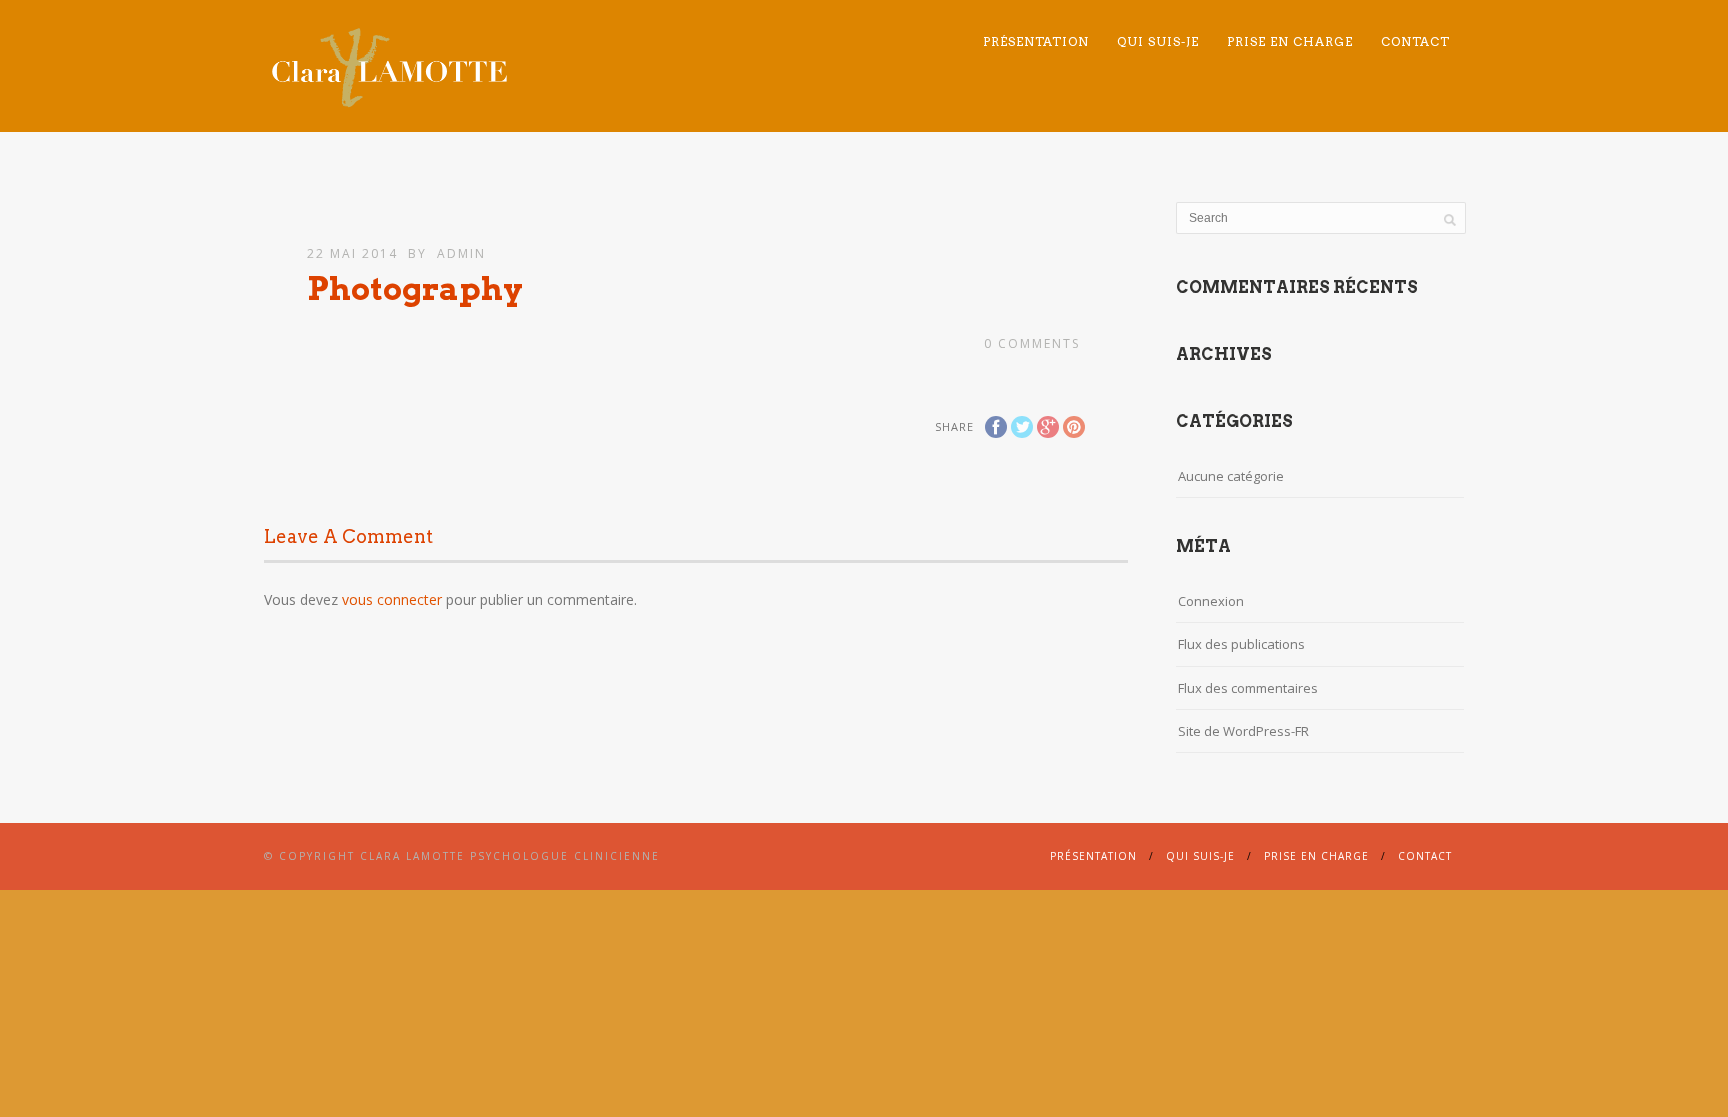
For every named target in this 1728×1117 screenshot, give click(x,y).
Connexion (1211, 601)
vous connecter (392, 599)
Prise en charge (1290, 41)
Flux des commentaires (1248, 688)
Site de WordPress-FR (1243, 731)
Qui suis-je (1158, 41)
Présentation (1036, 41)
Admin (461, 253)
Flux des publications (1241, 644)
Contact (1415, 41)
